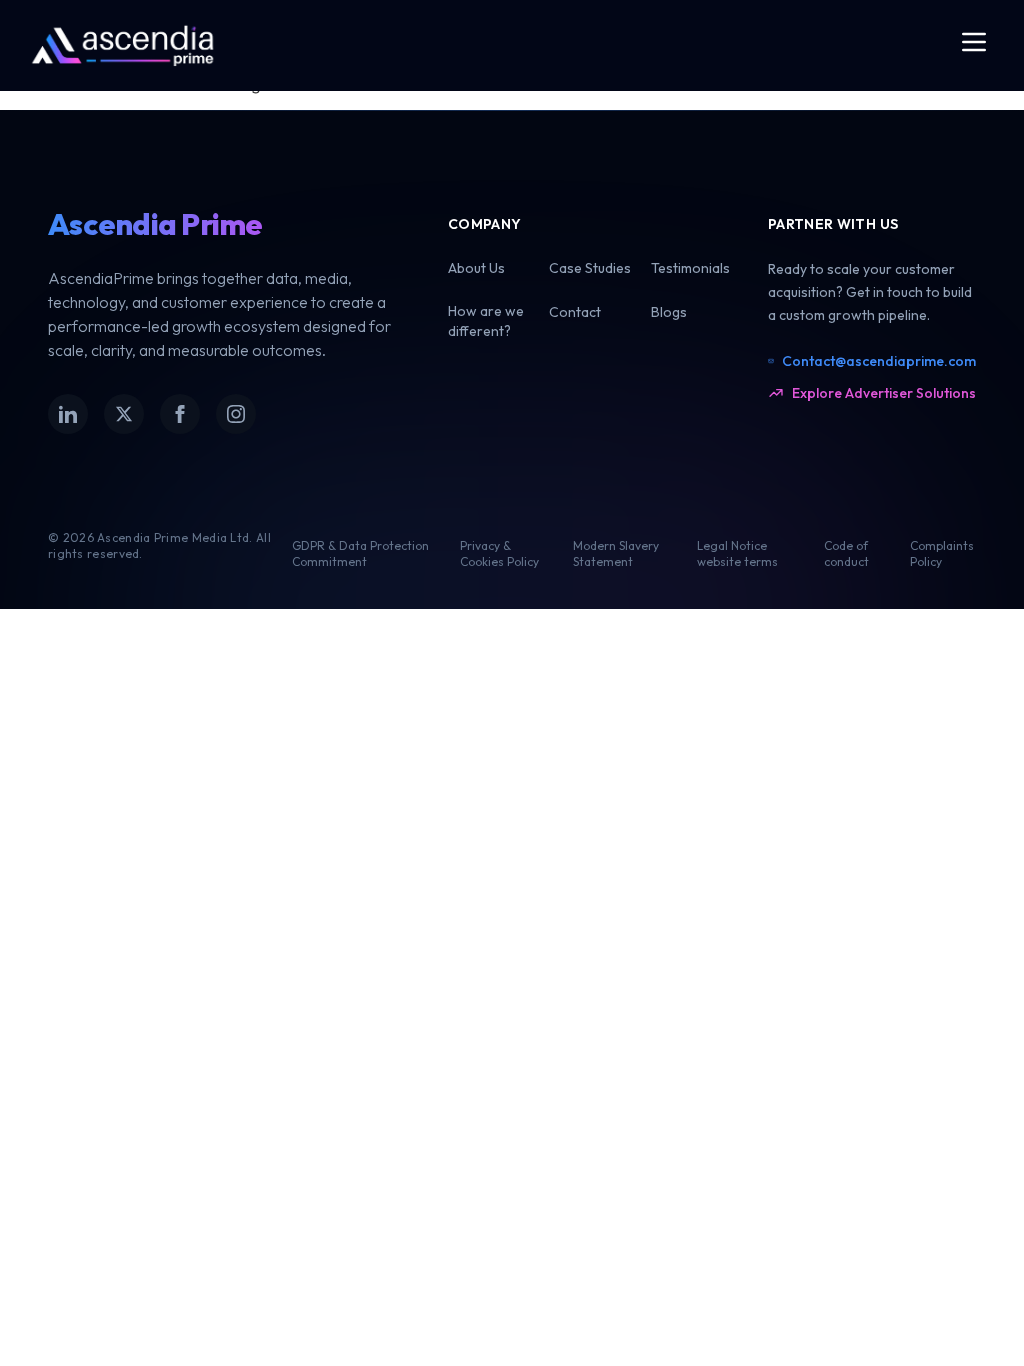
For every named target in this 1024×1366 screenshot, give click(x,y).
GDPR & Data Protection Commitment (360, 553)
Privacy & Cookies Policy (499, 553)
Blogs (669, 312)
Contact (575, 312)
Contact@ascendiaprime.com (879, 361)
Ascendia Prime (155, 224)
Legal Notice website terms (737, 553)
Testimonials (690, 268)
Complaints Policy (942, 553)
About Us (476, 268)
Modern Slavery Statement (616, 553)
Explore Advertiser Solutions (884, 393)
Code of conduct (846, 553)
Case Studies (590, 268)
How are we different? (486, 320)
